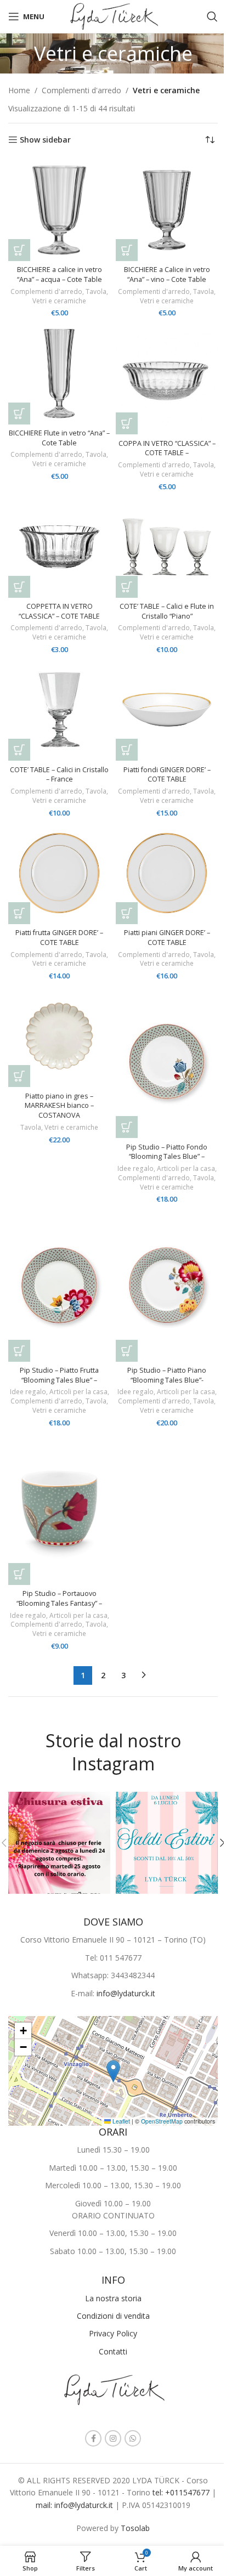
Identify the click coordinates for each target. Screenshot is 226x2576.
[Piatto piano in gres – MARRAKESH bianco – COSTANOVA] (59, 1036)
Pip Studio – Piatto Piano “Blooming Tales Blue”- (167, 1375)
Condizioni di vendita (113, 2316)
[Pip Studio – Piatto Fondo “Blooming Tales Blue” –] (167, 1061)
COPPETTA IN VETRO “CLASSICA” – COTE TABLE (59, 611)
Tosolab (135, 2528)
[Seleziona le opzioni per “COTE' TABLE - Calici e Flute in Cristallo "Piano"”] (127, 587)
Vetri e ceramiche (59, 301)
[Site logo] (113, 16)
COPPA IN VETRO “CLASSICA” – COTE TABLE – (167, 448)
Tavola (96, 291)
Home (19, 90)
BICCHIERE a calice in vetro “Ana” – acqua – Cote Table (60, 274)
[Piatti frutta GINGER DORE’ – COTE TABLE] (59, 873)
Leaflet (120, 2121)
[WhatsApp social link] (133, 2438)
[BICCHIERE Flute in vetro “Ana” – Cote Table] (59, 373)
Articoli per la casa (186, 1168)
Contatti (113, 2351)
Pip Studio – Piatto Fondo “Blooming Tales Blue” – (167, 1152)
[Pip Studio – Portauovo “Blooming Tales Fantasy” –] (59, 1508)
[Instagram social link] (113, 2438)
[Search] (212, 16)
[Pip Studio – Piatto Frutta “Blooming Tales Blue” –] (59, 1285)
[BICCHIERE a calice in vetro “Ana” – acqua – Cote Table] (59, 210)
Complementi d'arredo (81, 90)
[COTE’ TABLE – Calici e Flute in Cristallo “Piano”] (167, 547)
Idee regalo (135, 1168)
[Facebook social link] (93, 2438)
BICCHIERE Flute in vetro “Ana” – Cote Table (59, 438)
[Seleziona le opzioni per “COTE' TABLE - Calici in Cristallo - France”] (19, 750)
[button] (19, 250)
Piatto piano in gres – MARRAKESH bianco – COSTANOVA (59, 1106)
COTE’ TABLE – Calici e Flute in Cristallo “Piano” (167, 611)
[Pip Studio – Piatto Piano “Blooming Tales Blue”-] (167, 1285)
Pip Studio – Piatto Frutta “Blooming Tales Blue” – (59, 1375)
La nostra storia (113, 2298)
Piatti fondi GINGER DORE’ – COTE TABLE (167, 775)
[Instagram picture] (59, 1843)
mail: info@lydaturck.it (75, 2505)
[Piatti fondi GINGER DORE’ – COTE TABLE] (167, 710)
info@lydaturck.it (126, 1993)
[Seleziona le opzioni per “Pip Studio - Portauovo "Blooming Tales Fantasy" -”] (19, 1574)
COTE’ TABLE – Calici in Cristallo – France (59, 775)
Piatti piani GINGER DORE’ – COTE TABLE (167, 938)
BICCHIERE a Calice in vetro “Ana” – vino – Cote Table (167, 274)
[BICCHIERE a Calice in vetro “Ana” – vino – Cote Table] (167, 210)
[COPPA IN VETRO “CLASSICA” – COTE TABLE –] (167, 379)
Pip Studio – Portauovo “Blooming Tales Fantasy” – (59, 1598)
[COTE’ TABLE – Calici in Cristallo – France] (59, 710)
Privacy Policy (113, 2333)
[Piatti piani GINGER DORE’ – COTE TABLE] (167, 873)
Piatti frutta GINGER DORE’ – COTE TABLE (59, 938)
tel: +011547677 (182, 2492)
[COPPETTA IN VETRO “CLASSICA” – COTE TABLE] (59, 547)
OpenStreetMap (162, 2121)
